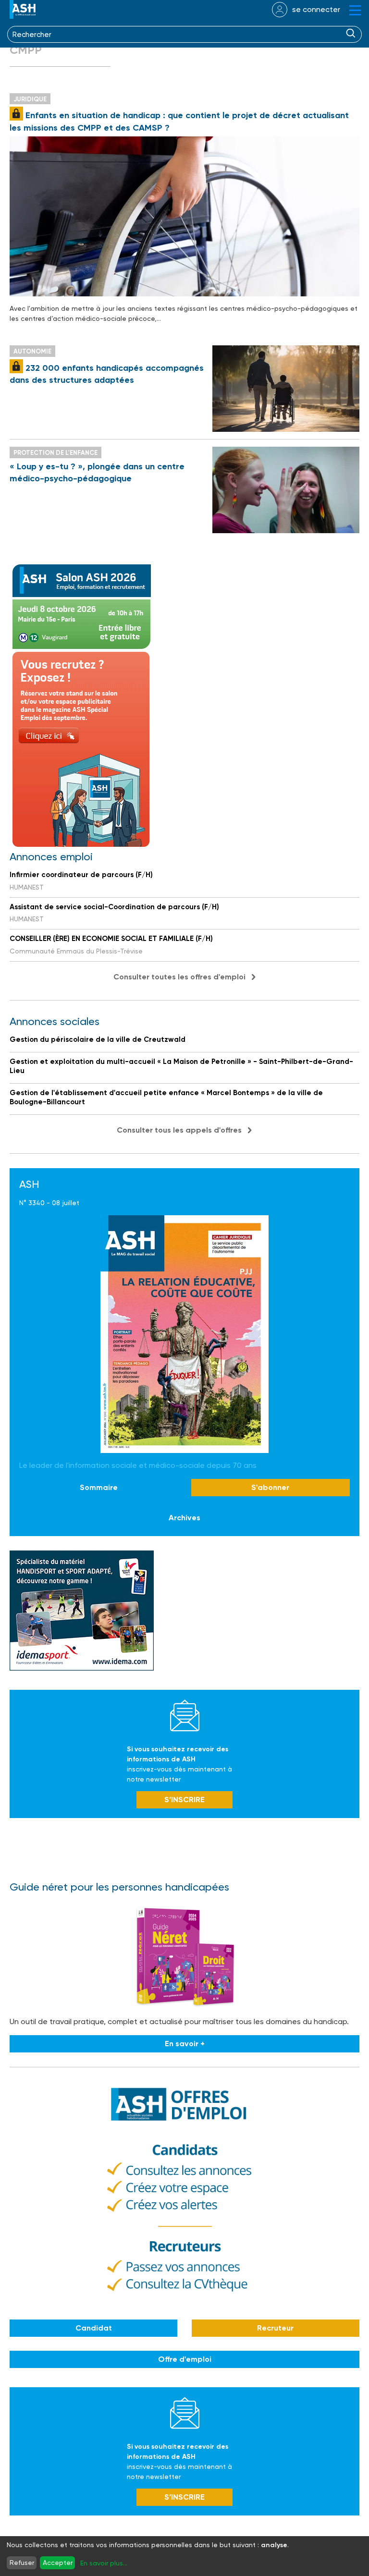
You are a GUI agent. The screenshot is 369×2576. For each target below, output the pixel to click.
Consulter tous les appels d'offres (179, 1130)
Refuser (22, 2563)
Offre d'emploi (185, 2359)
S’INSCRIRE (184, 1800)
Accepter (58, 2563)
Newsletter (185, 1715)
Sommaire (99, 1487)
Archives (184, 1518)
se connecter (316, 9)
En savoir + (185, 2044)
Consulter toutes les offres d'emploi (179, 977)
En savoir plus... (104, 2563)
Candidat (94, 2328)
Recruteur (275, 2328)
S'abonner (270, 1487)
